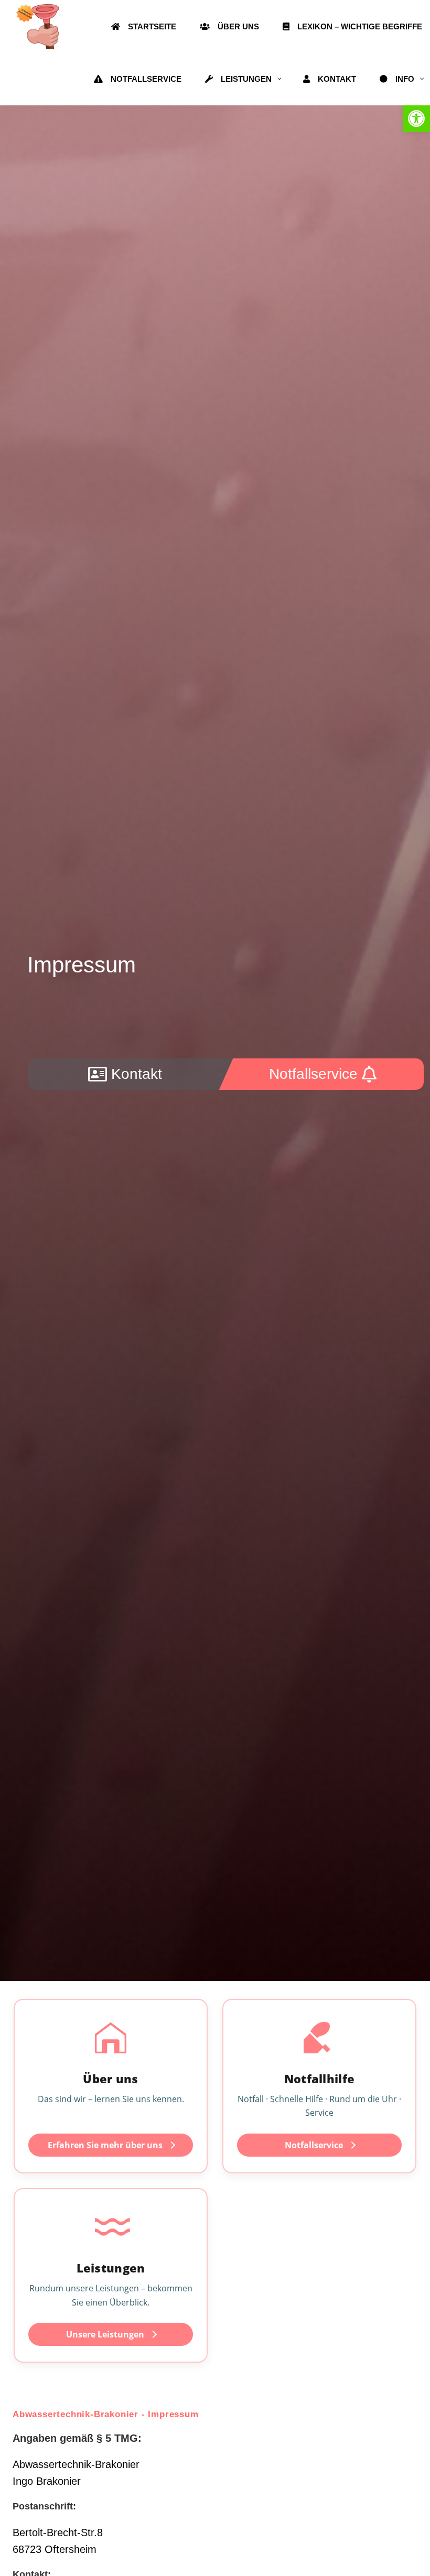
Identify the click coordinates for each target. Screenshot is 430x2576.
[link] (416, 118)
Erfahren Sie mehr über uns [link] (105, 2145)
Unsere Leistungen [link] (105, 2334)
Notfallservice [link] (314, 2145)
